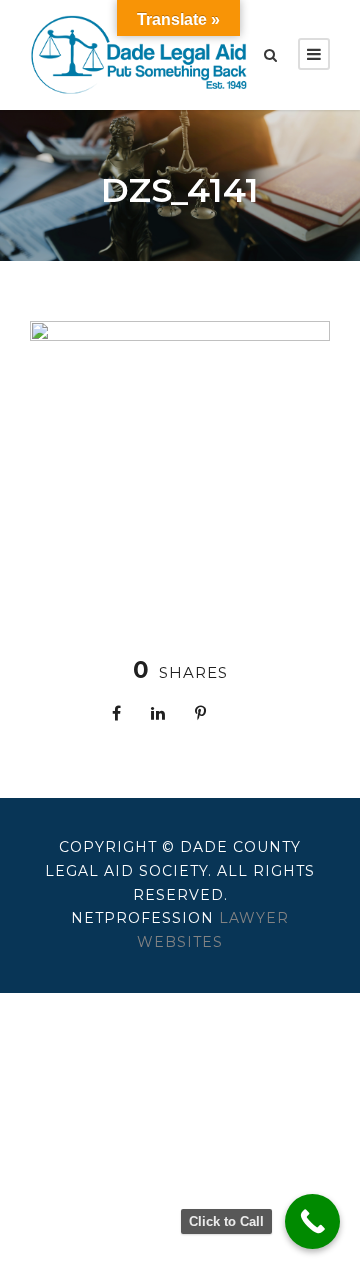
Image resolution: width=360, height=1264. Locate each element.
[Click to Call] (312, 1221)
